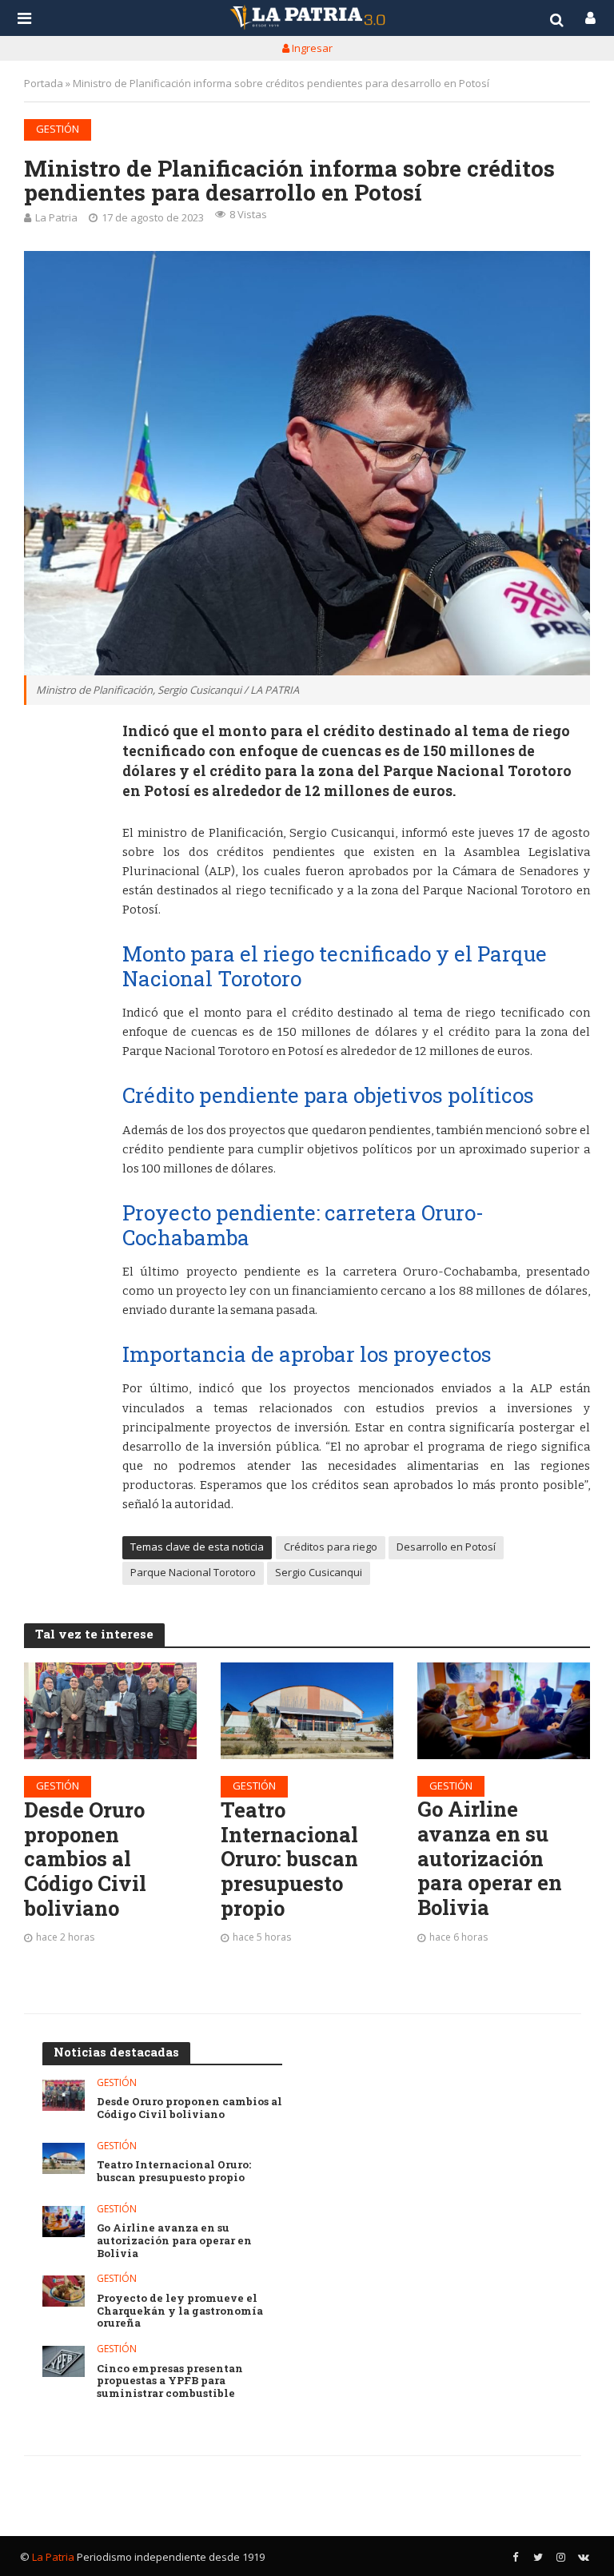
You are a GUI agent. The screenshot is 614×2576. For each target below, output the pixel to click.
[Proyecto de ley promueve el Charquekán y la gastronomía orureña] (64, 2291)
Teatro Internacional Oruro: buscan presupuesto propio (289, 1859)
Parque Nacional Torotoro (193, 1572)
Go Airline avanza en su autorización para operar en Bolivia (490, 1858)
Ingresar (311, 48)
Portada (44, 83)
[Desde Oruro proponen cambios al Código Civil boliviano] (110, 1711)
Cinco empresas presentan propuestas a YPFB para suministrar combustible (170, 2381)
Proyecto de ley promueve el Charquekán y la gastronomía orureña (180, 2311)
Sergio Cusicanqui (319, 1572)
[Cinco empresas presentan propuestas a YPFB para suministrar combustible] (64, 2361)
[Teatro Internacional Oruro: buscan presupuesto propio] (307, 1711)
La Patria (56, 217)
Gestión (58, 129)
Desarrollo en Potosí (446, 1547)
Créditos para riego (331, 1547)
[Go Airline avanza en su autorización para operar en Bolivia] (504, 1711)
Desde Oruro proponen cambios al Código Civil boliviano (85, 1859)
